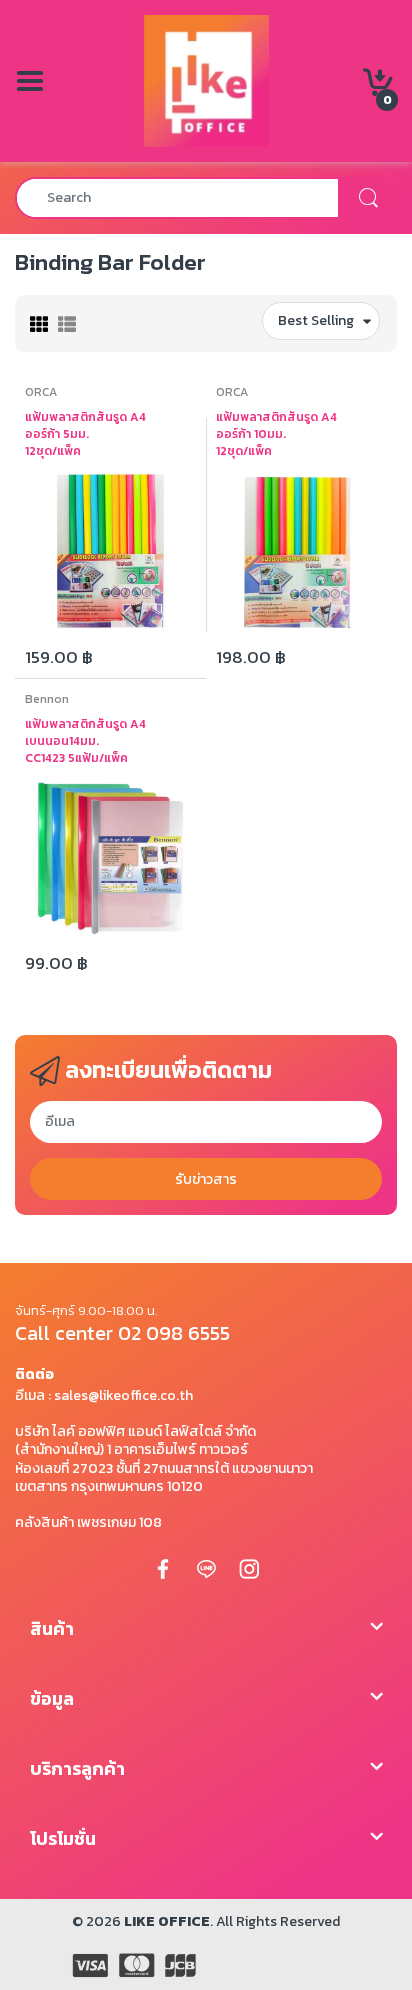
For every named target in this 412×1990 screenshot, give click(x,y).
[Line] (206, 1568)
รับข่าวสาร (206, 1179)
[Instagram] (249, 1568)
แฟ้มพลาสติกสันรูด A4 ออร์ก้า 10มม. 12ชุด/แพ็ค (276, 434)
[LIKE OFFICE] (206, 79)
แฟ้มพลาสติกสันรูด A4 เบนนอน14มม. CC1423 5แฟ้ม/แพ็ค (85, 741)
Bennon (47, 699)
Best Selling (316, 320)
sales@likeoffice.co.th (123, 1395)
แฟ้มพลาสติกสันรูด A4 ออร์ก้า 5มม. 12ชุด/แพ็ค (85, 434)
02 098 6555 (174, 1333)
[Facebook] (163, 1568)
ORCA (41, 392)
